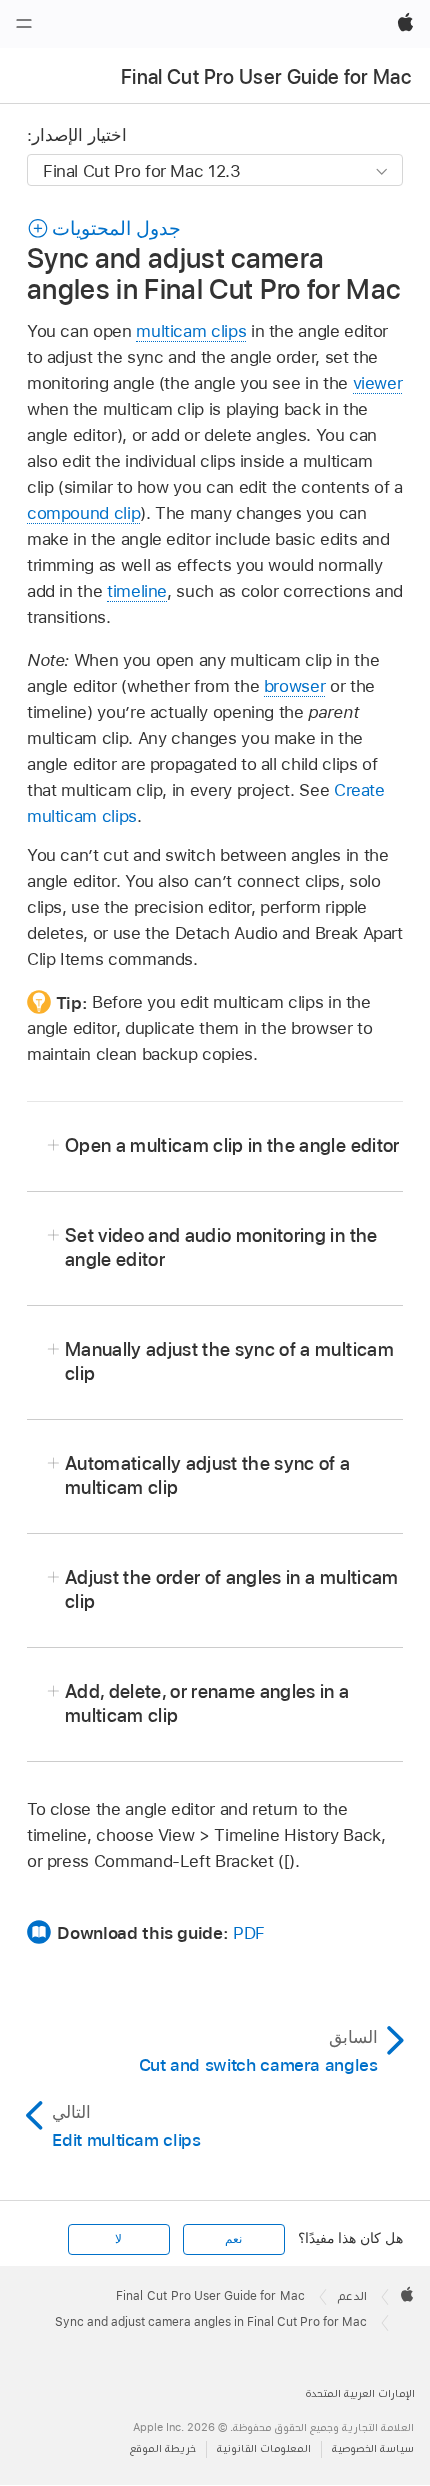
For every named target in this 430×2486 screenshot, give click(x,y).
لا (118, 2239)
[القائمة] (24, 24)
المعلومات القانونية (264, 2448)
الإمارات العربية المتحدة (360, 2393)
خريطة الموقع (163, 2448)
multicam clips (191, 331)
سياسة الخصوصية (373, 2448)
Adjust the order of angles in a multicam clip (232, 1589)
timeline (137, 591)
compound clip (83, 513)
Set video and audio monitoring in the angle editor (221, 1247)
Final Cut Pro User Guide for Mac (266, 77)
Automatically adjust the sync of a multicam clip (208, 1475)
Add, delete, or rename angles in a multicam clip (207, 1703)
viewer (378, 383)
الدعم (352, 2296)
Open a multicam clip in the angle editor (232, 1145)
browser (295, 686)
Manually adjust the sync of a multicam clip (229, 1361)
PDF (249, 1933)
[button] (104, 228)
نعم (233, 2239)
